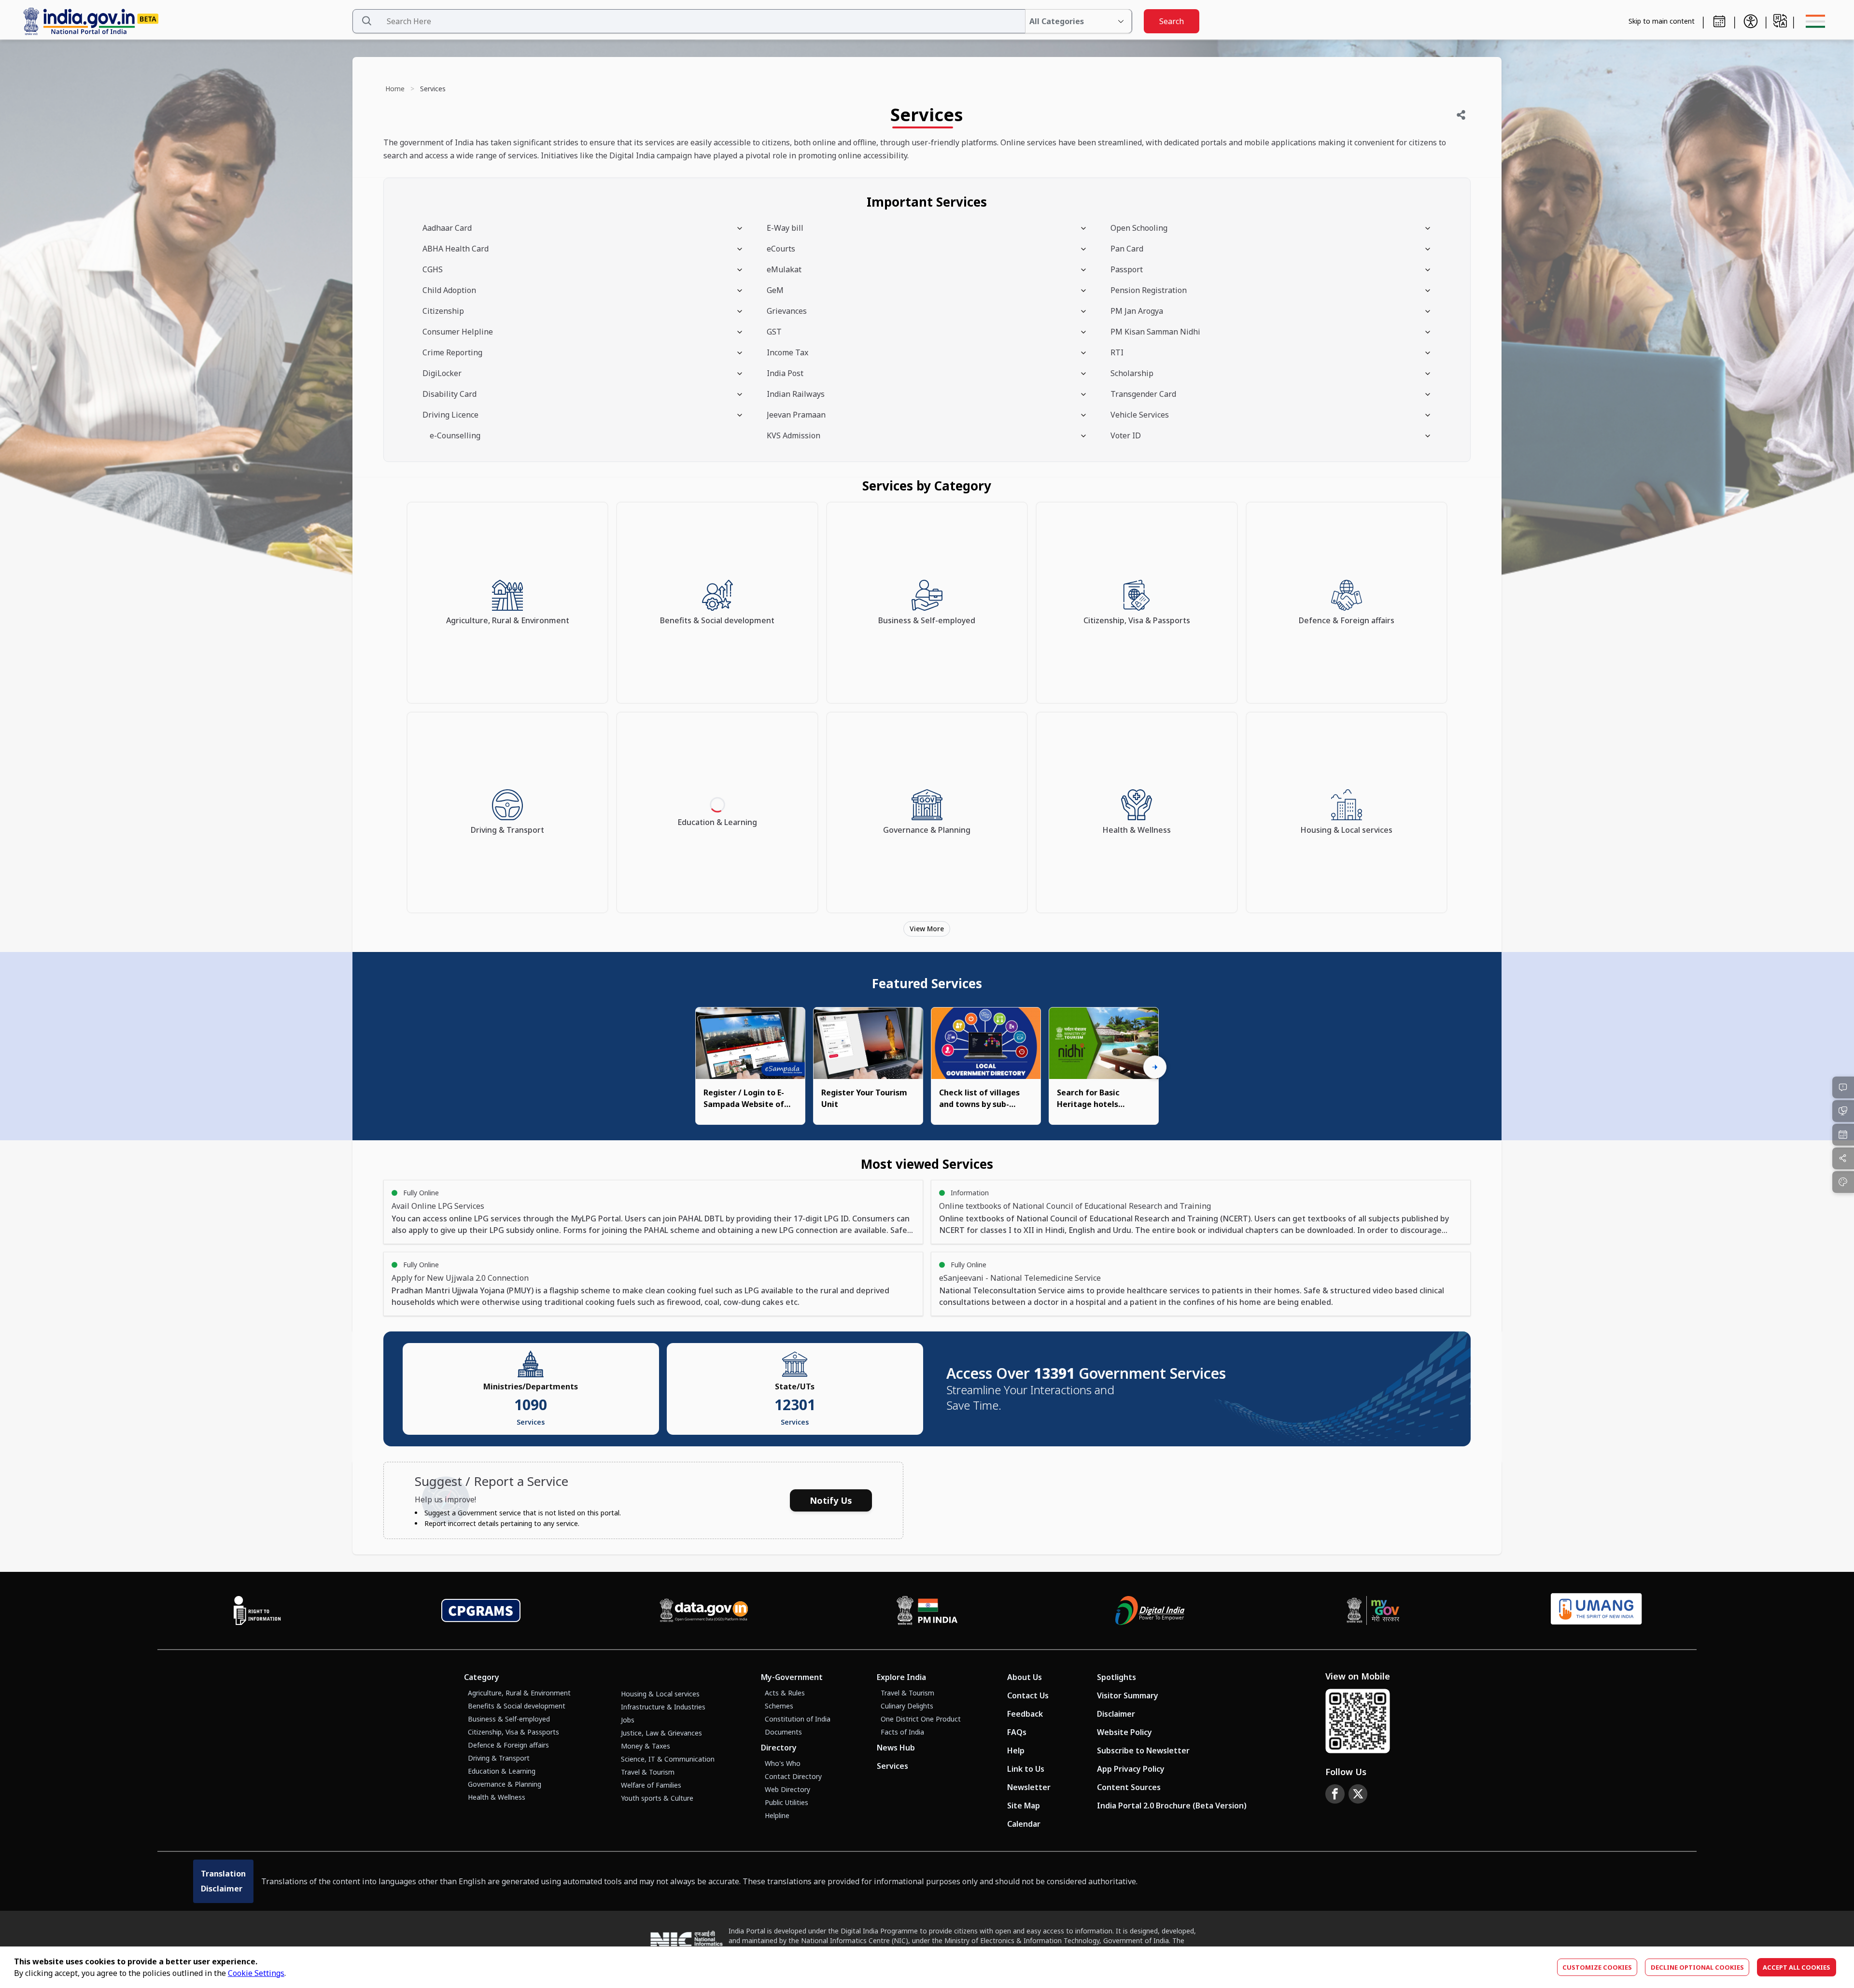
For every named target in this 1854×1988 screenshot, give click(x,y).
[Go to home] (183, 21)
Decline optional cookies (1697, 1967)
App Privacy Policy (1131, 1769)
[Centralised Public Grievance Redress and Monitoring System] (481, 1610)
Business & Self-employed (509, 1719)
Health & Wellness (497, 1797)
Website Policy (1124, 1732)
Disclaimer (1116, 1714)
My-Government (792, 1677)
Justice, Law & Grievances (661, 1733)
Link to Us (1026, 1769)
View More (927, 929)
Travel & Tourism (648, 1772)
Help (1016, 1750)
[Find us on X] (1358, 1794)
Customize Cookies (1597, 1967)
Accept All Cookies (1797, 1967)
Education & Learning (502, 1771)
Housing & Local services (660, 1694)
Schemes (779, 1706)
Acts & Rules (785, 1693)
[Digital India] (1150, 1610)
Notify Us (831, 1500)
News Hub (896, 1748)
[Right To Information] (257, 1610)
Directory (779, 1748)
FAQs (1017, 1732)
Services (892, 1766)
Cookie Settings (256, 1973)
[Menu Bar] (1815, 21)
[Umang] (1596, 1611)
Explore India (901, 1677)
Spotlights (1117, 1677)
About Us (1025, 1677)
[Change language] (1780, 21)
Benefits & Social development (517, 1706)
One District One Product (921, 1719)
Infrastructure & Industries (663, 1707)
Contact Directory (793, 1776)
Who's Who (783, 1763)
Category (482, 1677)
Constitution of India (798, 1719)
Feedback (1025, 1714)
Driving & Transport (499, 1758)
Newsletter (1029, 1787)
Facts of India (902, 1732)
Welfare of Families (651, 1785)
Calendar (1024, 1824)
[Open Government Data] (704, 1610)
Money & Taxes (646, 1746)
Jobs (628, 1720)
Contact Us (1028, 1695)
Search (1172, 21)
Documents (783, 1732)
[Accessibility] (1751, 21)
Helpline (777, 1815)
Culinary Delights (907, 1706)
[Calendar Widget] (1719, 21)
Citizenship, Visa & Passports (513, 1732)
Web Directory (787, 1789)
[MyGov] (1373, 1610)
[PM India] (927, 1610)
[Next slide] (1155, 1067)
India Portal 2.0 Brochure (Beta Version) (1172, 1806)
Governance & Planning (505, 1784)
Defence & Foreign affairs (508, 1745)
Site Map (1024, 1806)
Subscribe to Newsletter (1143, 1750)
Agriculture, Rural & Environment (519, 1693)
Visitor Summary (1128, 1695)
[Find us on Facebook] (1335, 1794)
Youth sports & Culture (657, 1798)
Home (395, 89)
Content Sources (1129, 1787)
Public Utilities (787, 1802)
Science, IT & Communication (668, 1759)
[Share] (1461, 115)
